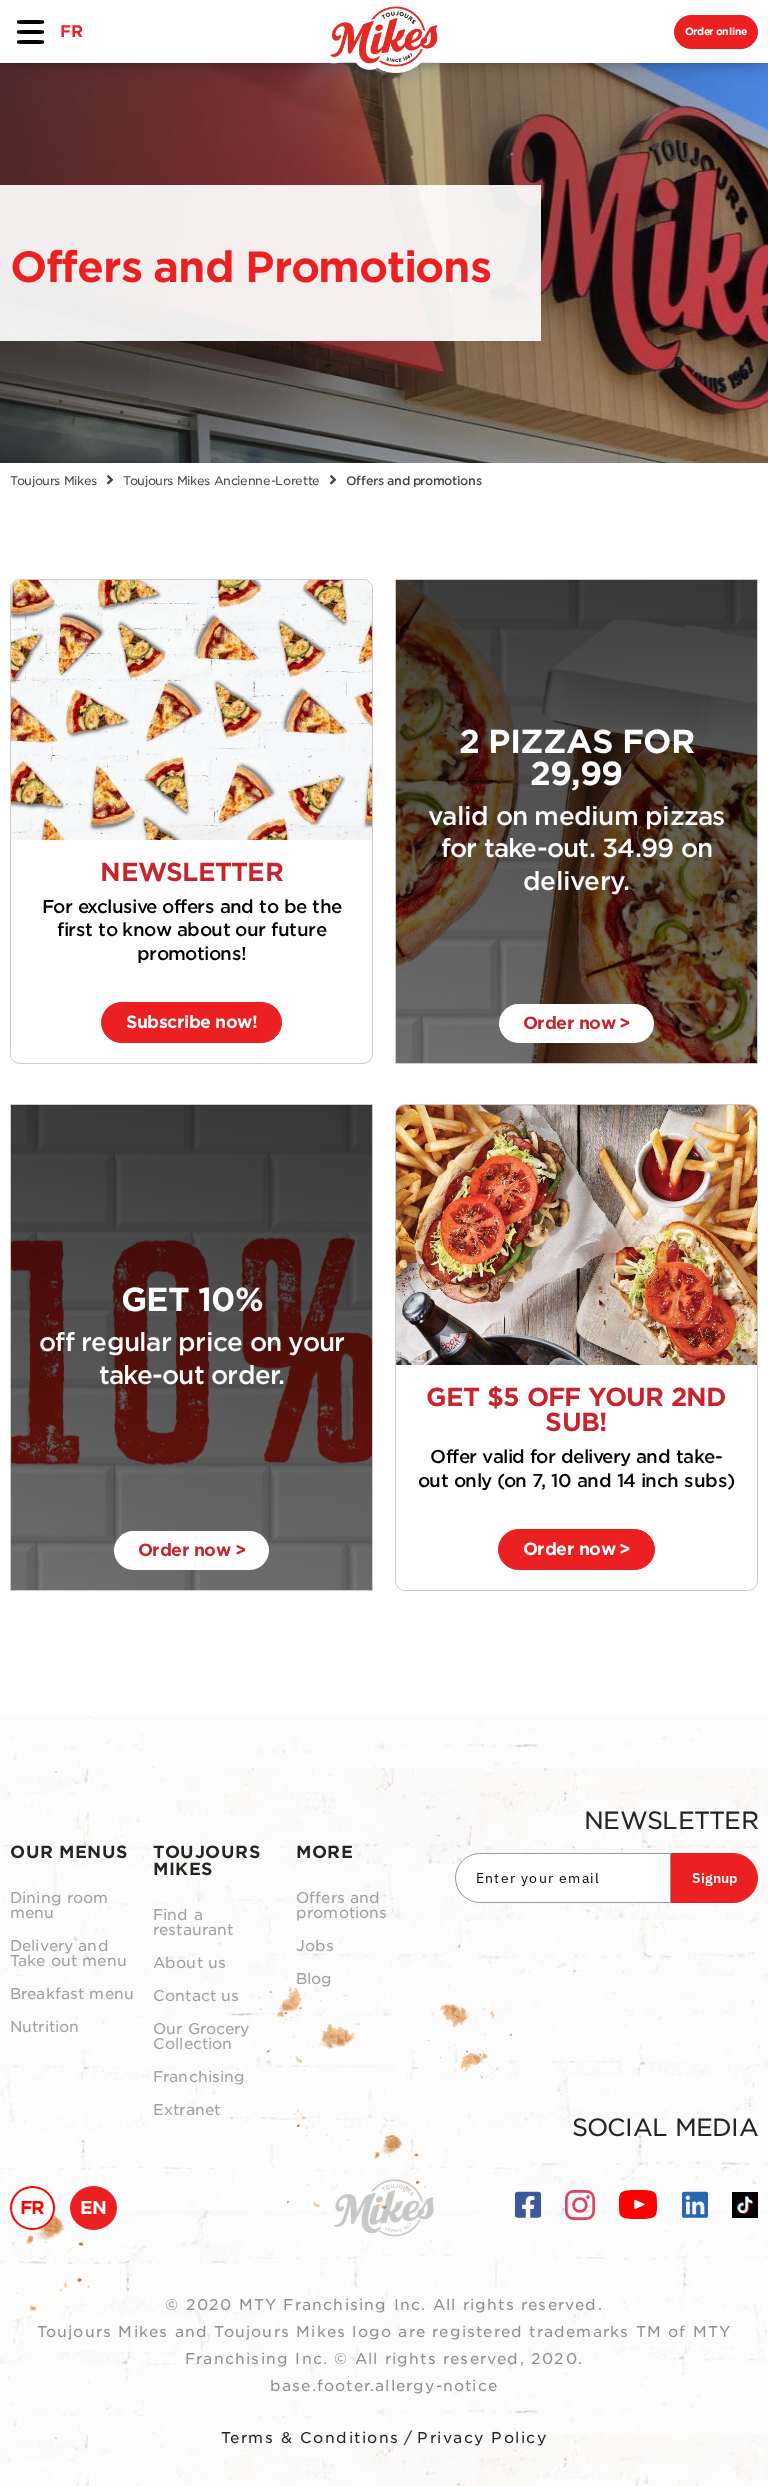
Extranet (186, 2110)
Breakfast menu (72, 1994)
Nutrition (44, 2027)
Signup (714, 1878)
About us (189, 1963)
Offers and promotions (342, 1906)
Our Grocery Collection (201, 2037)
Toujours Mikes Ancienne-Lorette (221, 480)
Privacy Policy (482, 2438)
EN (93, 2207)
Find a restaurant (193, 1923)
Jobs (315, 1946)
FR (71, 31)
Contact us (196, 1996)
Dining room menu (59, 1906)
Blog (314, 1979)
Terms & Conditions (310, 2438)
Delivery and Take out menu (68, 1954)
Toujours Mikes (53, 480)
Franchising (199, 2077)
